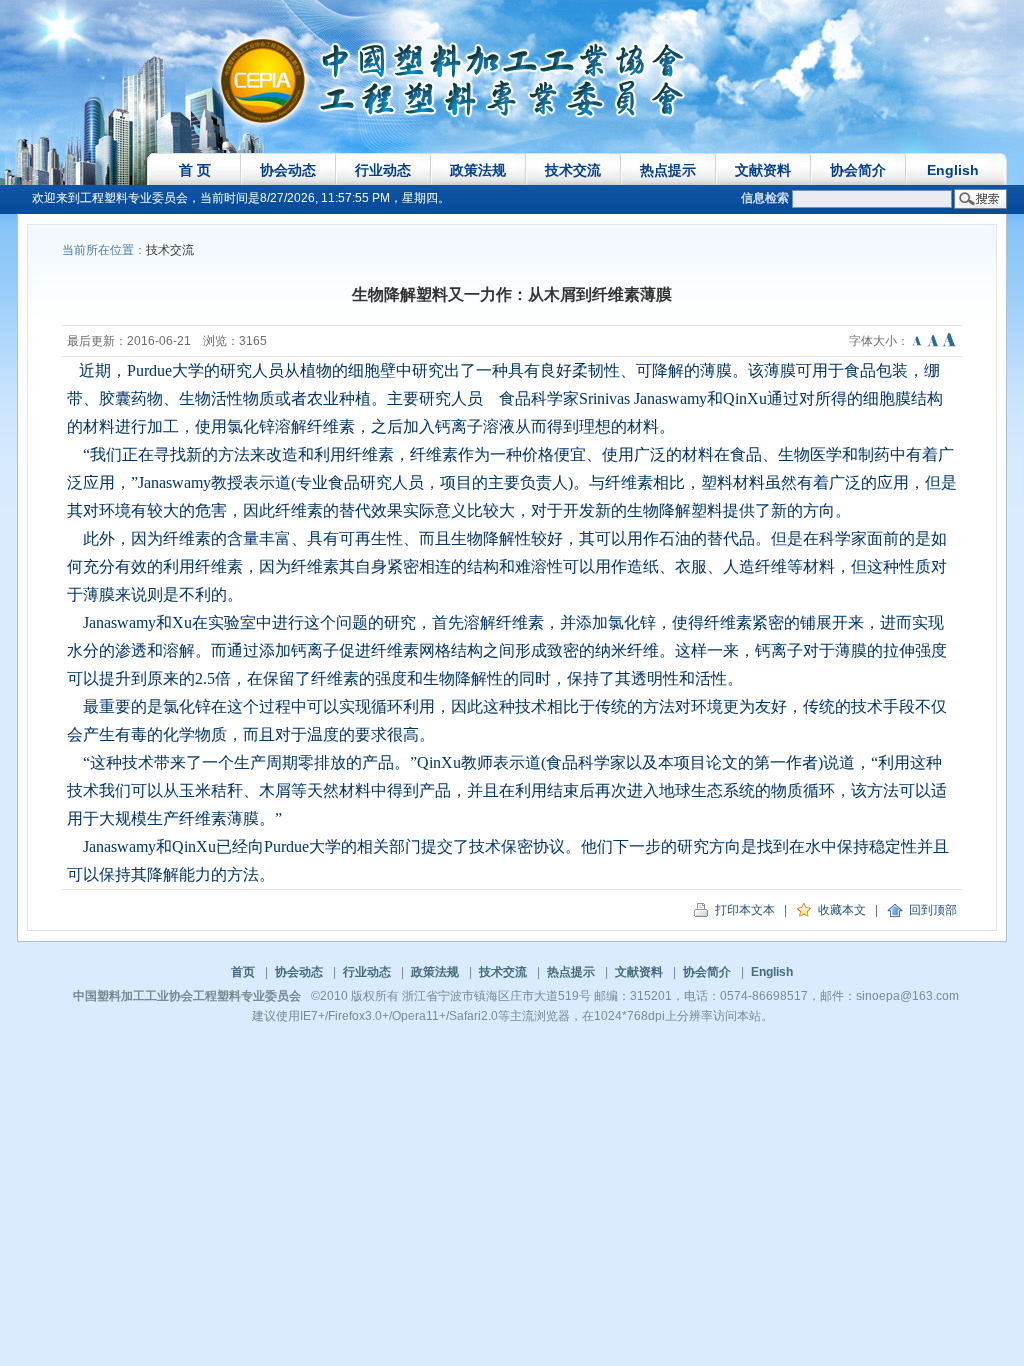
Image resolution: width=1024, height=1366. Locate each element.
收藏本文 (839, 910)
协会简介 (858, 170)
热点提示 (668, 170)
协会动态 (288, 170)
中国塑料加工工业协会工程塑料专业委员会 (187, 996)
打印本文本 (742, 910)
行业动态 (383, 170)
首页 (243, 972)
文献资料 (763, 170)
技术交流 (573, 170)
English (953, 170)
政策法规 (478, 170)
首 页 (195, 170)
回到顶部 (930, 910)
